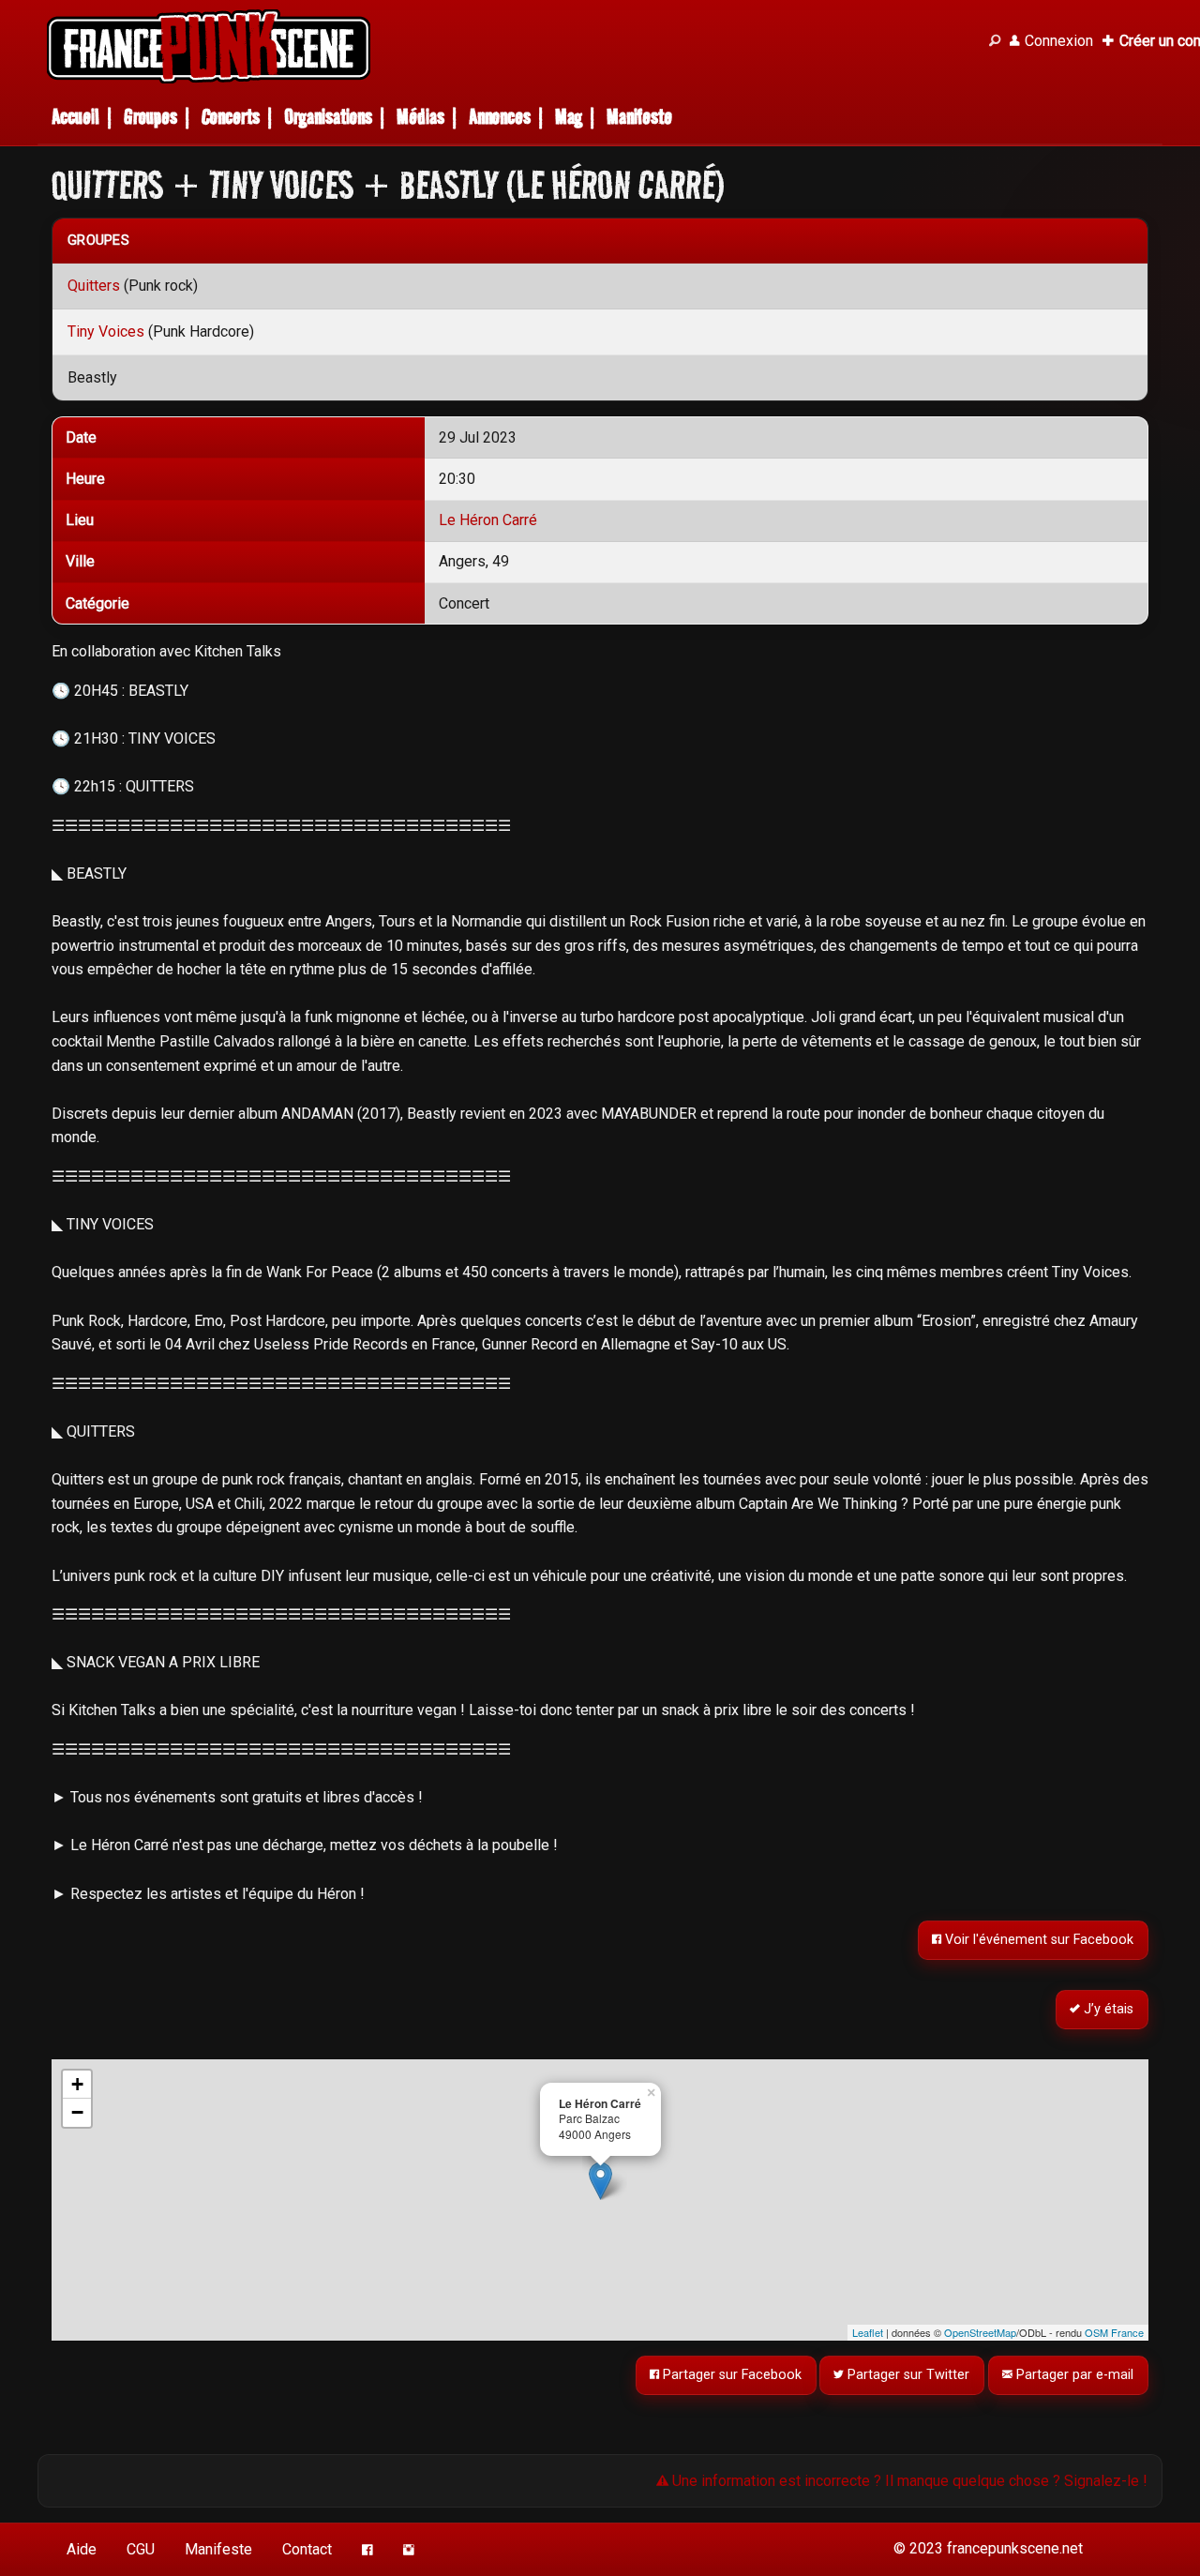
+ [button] (77, 2084)
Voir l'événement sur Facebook (1038, 1940)
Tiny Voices (106, 331)
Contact (307, 2549)
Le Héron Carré (488, 520)
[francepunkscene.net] (506, 46)
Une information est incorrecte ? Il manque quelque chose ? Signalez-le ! (908, 2481)
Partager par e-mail (1074, 2375)
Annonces (500, 117)
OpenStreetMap (980, 2332)
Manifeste (639, 117)
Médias (420, 117)
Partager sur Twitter (907, 2375)
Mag (569, 117)
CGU (141, 2549)
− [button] (77, 2112)
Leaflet (868, 2332)
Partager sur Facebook (730, 2375)
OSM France (1114, 2332)
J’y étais (1108, 2009)
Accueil (75, 117)
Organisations (328, 117)
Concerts (231, 117)
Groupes (150, 117)
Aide (82, 2549)
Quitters (94, 286)
